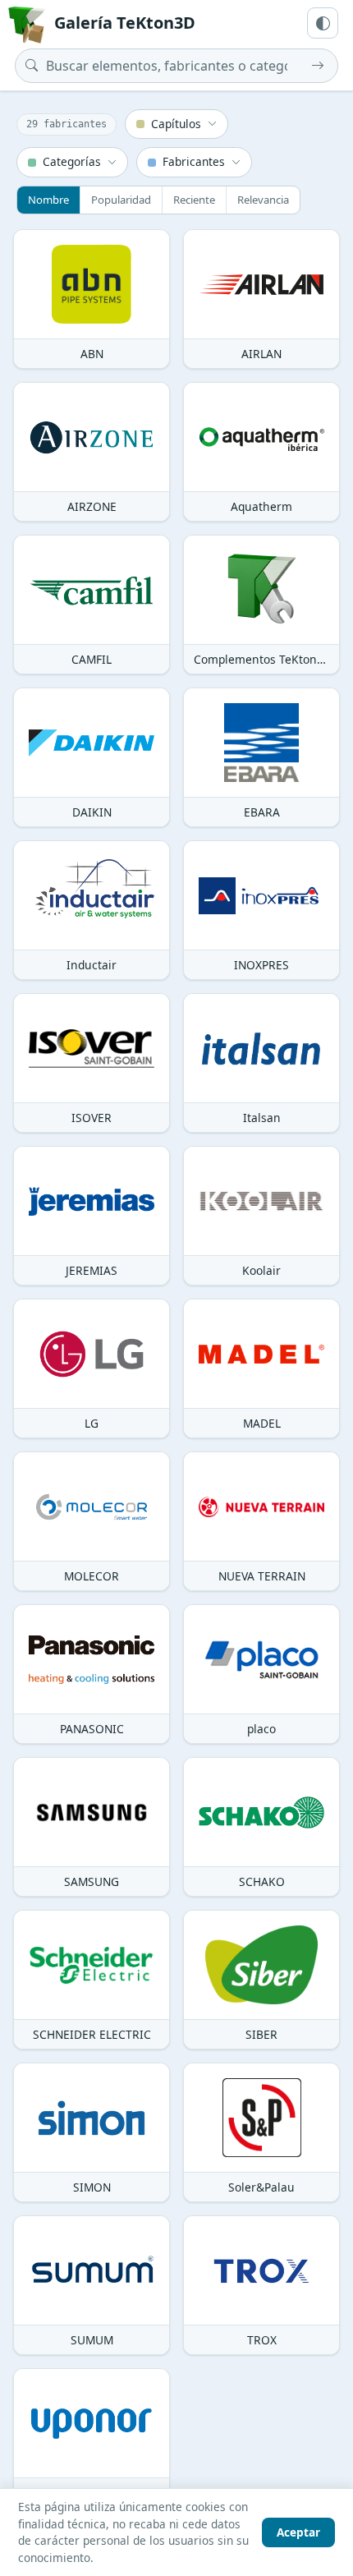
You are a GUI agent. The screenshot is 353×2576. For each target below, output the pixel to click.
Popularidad (121, 200)
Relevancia (263, 200)
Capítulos (176, 124)
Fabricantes (194, 161)
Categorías (72, 161)
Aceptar (298, 2532)
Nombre (48, 200)
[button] (92, 299)
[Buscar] (318, 66)
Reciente (194, 200)
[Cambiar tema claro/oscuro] (323, 23)
